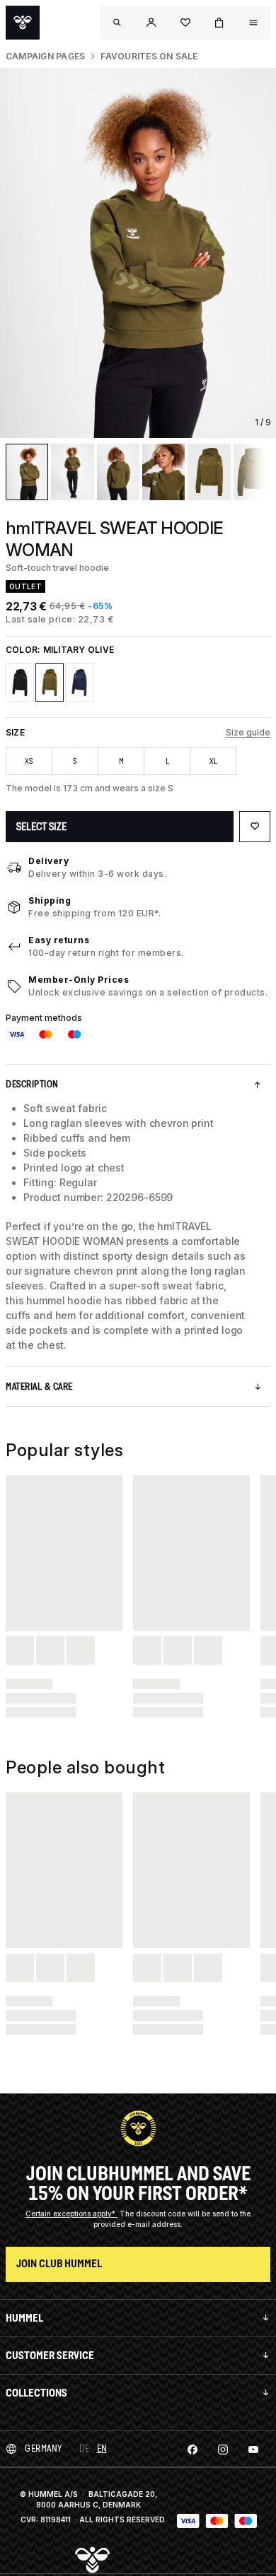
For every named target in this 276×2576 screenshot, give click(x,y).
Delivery (48, 861)
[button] (151, 23)
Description (32, 1084)
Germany (44, 2448)
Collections (36, 2393)
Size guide (248, 732)
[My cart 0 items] (219, 23)
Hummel (24, 2318)
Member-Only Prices (79, 980)
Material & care (39, 1387)
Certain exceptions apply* (71, 2214)
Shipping (50, 900)
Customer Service (50, 2355)
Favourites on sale (149, 56)
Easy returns (59, 940)
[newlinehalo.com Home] (23, 23)
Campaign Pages (45, 56)
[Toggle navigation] (117, 23)
